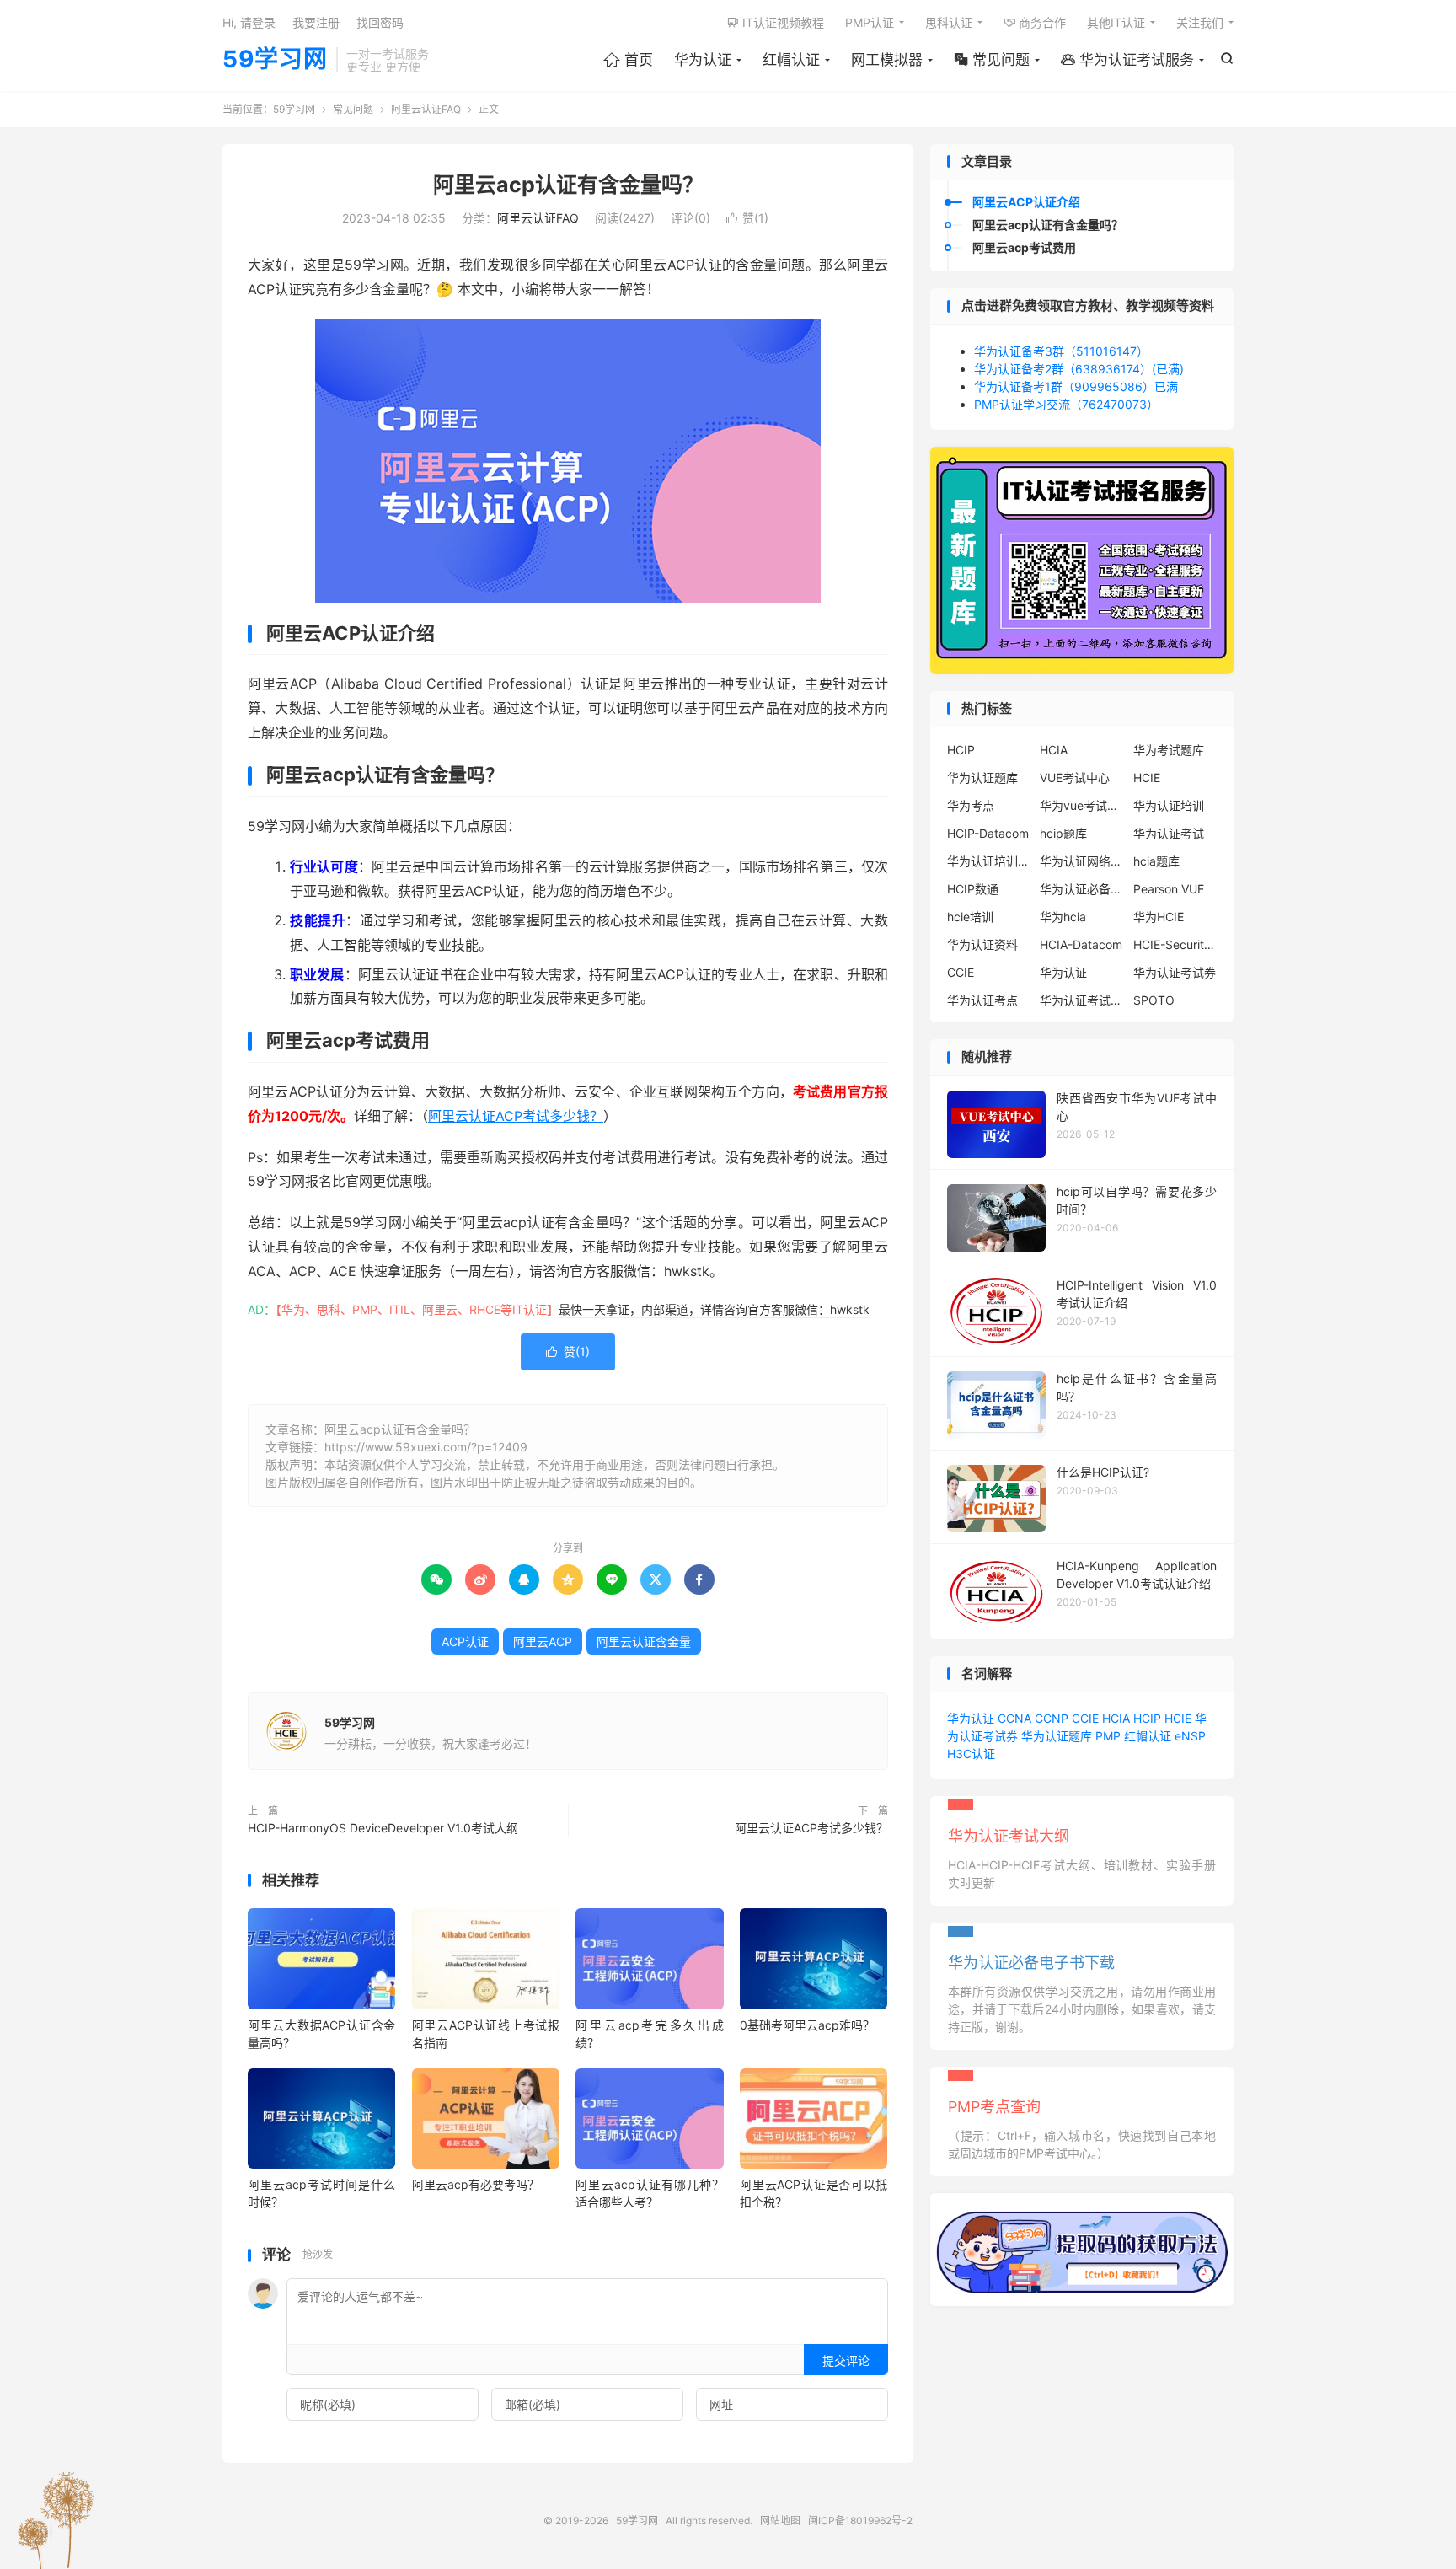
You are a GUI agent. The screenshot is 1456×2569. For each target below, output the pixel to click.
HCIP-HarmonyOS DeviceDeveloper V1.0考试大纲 (383, 1828)
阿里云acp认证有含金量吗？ (568, 185)
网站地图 (780, 2521)
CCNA (1014, 1718)
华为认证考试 (1169, 833)
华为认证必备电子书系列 (1082, 889)
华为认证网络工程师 (1082, 861)
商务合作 (1035, 22)
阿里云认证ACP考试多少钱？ (516, 1116)
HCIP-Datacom (988, 833)
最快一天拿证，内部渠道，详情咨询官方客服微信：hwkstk (714, 1309)
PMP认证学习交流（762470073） (1066, 404)
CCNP (1052, 1718)
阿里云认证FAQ (426, 109)
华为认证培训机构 (989, 861)
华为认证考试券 (1175, 972)
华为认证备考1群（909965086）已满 (1076, 386)
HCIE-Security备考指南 (1175, 944)
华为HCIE (1159, 917)
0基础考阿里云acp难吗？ (807, 2025)
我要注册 (316, 22)
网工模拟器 (887, 60)
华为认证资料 (982, 944)
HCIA (1054, 750)
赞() (747, 218)
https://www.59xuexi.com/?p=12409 (426, 1447)
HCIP (961, 750)
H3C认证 (971, 1754)
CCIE (961, 972)
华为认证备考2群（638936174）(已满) (1079, 369)
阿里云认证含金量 (644, 1641)
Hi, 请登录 (249, 22)
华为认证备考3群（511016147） (1061, 351)
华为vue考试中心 (1082, 805)
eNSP (1190, 1736)
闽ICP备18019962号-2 (860, 2521)
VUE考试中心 (1075, 778)
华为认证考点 (982, 1000)
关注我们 (1200, 22)
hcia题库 (1156, 861)
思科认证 (949, 22)
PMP (1108, 1736)
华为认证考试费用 (1082, 1000)
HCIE (1147, 778)
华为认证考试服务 (1127, 60)
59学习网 (275, 60)
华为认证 (703, 60)
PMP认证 (870, 22)
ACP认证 (465, 1641)
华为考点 (971, 805)
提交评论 (846, 2360)
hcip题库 (1063, 833)
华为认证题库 (982, 778)
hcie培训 (970, 917)
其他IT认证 (1116, 22)
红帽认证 (791, 60)
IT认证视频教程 (776, 22)
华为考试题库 (1169, 750)
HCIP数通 (973, 889)
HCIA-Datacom (1081, 944)
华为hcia (1063, 917)
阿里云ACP (543, 1641)
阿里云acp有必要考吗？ (476, 2184)
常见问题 (992, 60)
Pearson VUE (1169, 889)
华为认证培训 (1169, 805)
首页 (628, 60)
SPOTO (1154, 1000)
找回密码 (380, 22)
